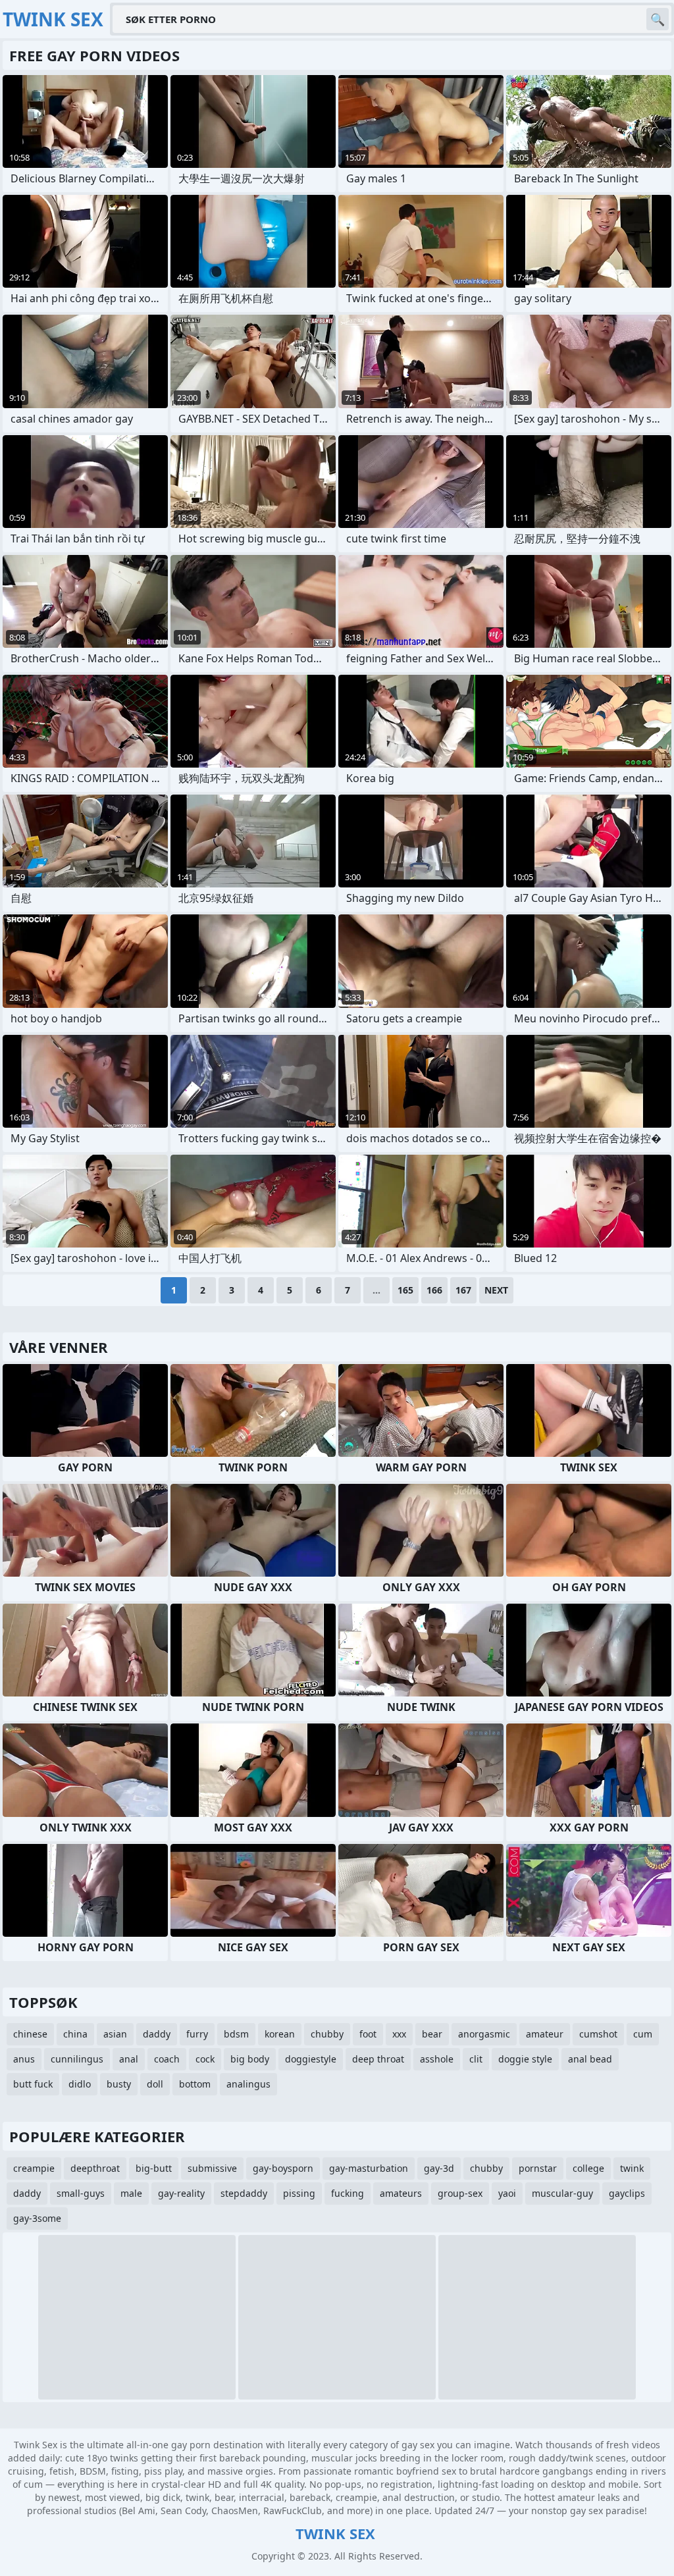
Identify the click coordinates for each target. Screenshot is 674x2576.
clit (476, 2059)
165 (405, 1290)
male (131, 2193)
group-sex (460, 2193)
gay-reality (181, 2193)
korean (280, 2034)
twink (632, 2168)
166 (434, 1290)
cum (643, 2034)
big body (250, 2059)
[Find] (658, 19)
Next (496, 1290)
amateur (545, 2034)
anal (129, 2059)
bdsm (236, 2034)
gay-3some (37, 2218)
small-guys (81, 2193)
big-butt (154, 2168)
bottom (195, 2084)
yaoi (507, 2193)
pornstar (538, 2168)
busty (119, 2084)
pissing (299, 2193)
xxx (399, 2034)
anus (24, 2059)
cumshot (598, 2034)
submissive (212, 2168)
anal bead (590, 2059)
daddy (157, 2034)
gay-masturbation (369, 2168)
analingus (248, 2084)
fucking (348, 2193)
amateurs (401, 2193)
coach (167, 2059)
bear (432, 2034)
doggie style (525, 2059)
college (588, 2168)
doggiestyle (311, 2059)
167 (463, 1290)
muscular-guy (562, 2193)
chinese (30, 2034)
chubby (327, 2034)
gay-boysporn (283, 2168)
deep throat (378, 2059)
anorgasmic (484, 2034)
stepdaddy (244, 2193)
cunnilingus (77, 2059)
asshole (437, 2059)
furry (197, 2034)
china (75, 2034)
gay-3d (439, 2168)
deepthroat (95, 2168)
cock (205, 2059)
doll (155, 2084)
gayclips (627, 2193)
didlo (80, 2084)
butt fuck (33, 2084)
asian (115, 2034)
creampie (34, 2168)
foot (368, 2034)
